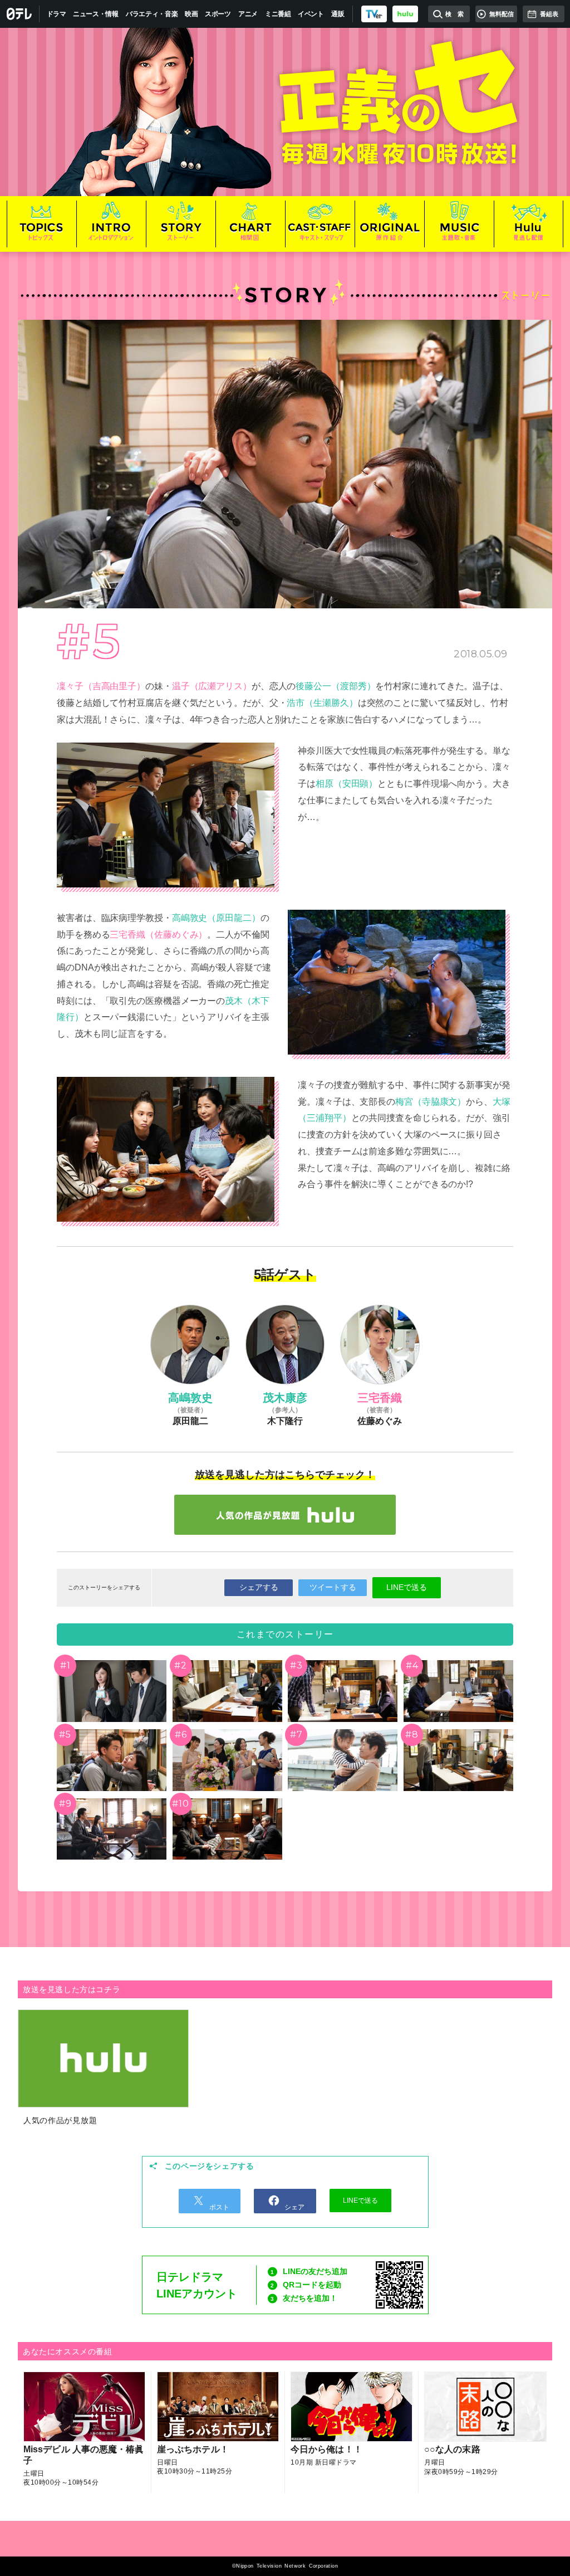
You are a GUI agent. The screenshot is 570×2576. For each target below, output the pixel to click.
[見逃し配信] (529, 224)
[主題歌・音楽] (459, 224)
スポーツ (218, 14)
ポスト (218, 2207)
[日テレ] (20, 14)
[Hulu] (285, 1515)
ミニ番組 (278, 14)
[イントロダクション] (111, 224)
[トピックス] (41, 224)
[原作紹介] (389, 224)
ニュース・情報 (96, 14)
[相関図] (250, 224)
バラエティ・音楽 (152, 14)
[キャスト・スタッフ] (320, 224)
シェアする (259, 1587)
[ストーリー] (181, 224)
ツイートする (333, 1587)
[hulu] (405, 14)
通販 (338, 14)
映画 (191, 14)
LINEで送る (407, 1587)
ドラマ (56, 14)
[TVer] (374, 14)
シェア (294, 2207)
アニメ (248, 14)
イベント (311, 14)
